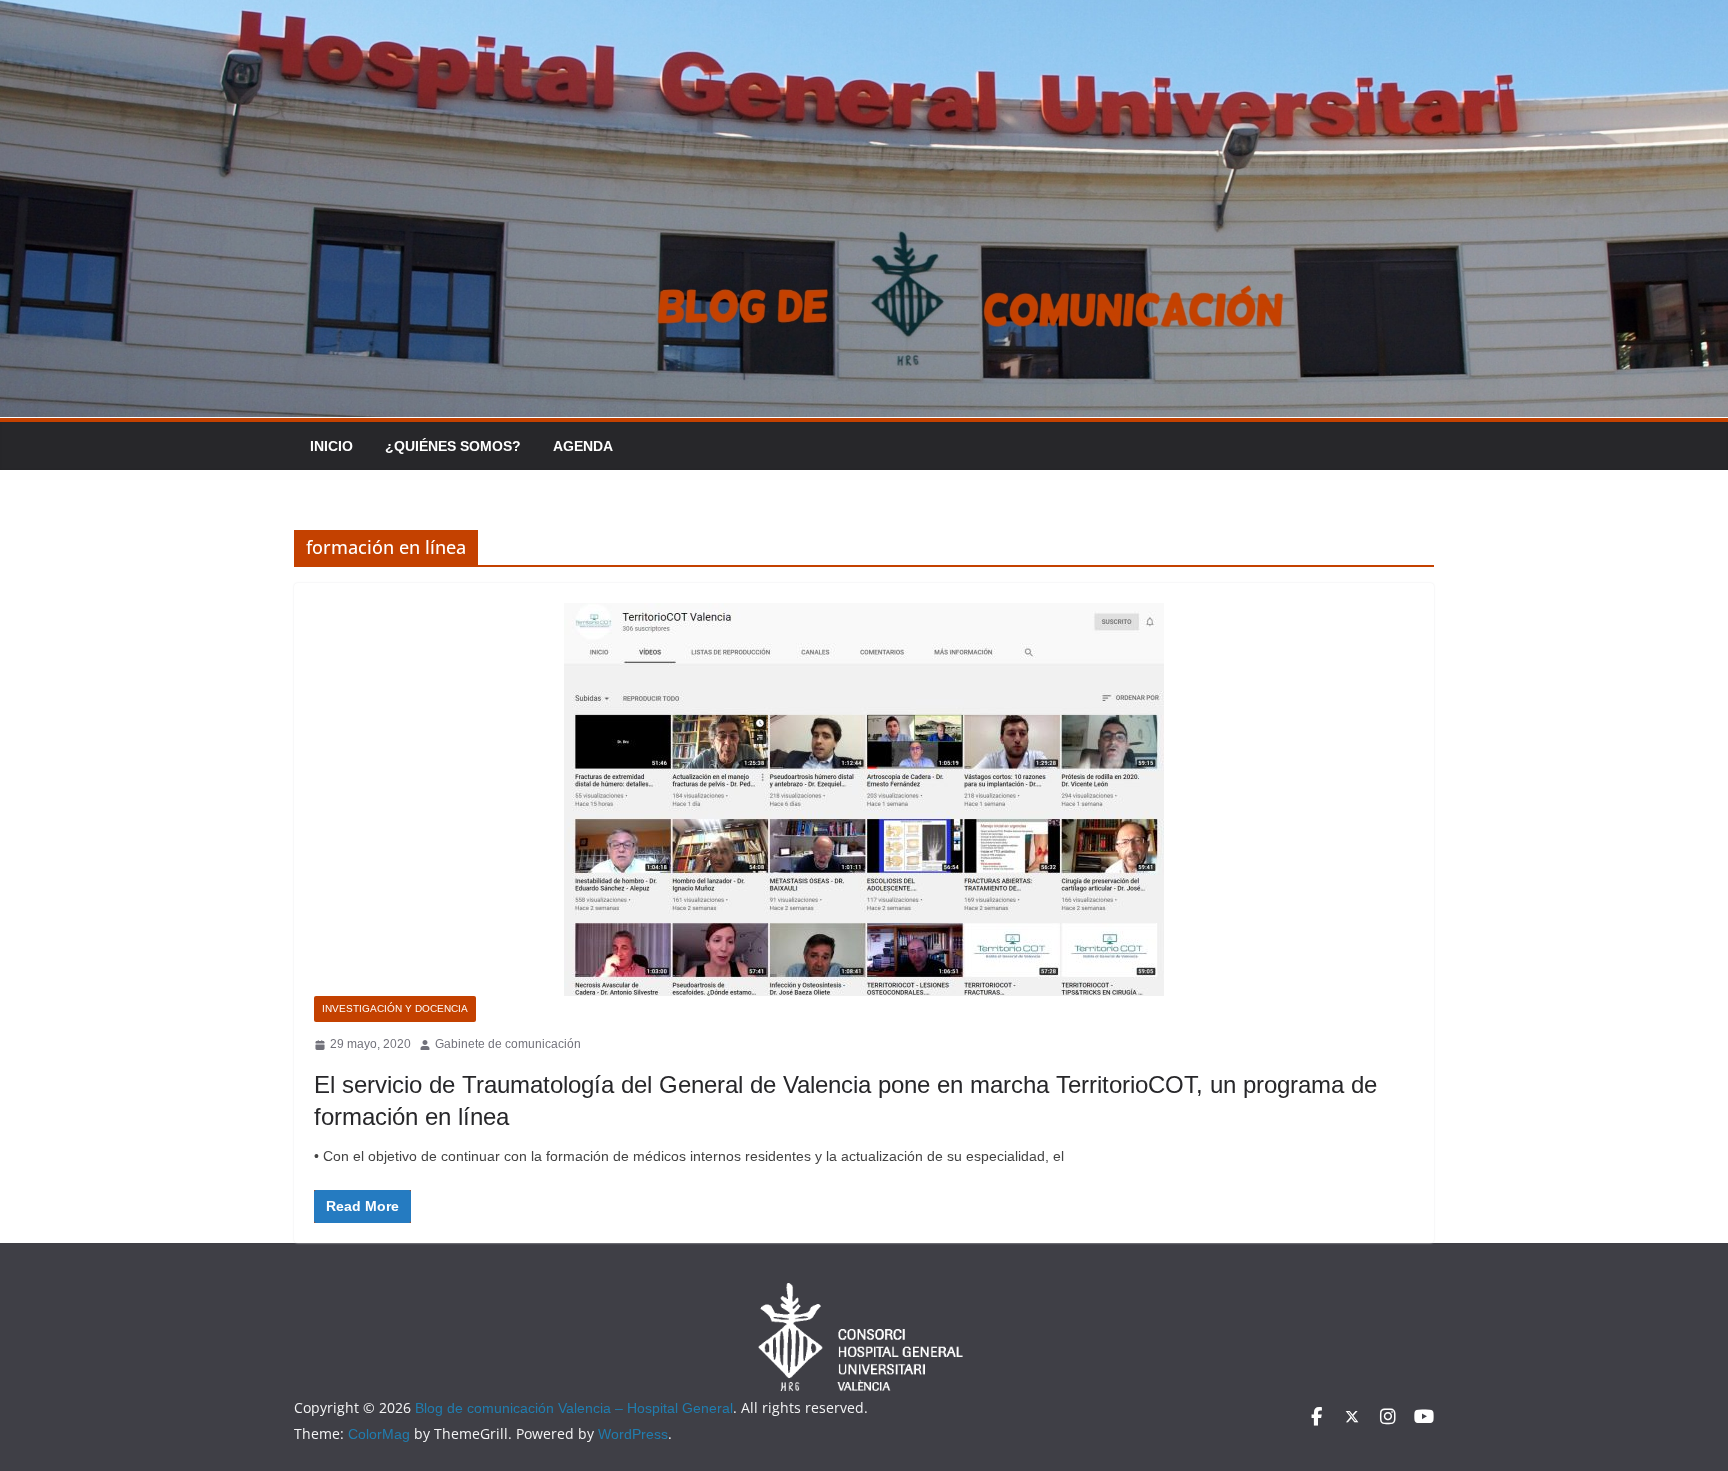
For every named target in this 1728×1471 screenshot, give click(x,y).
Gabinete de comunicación (508, 1044)
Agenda (583, 446)
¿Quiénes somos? (453, 446)
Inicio (331, 446)
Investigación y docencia (395, 1008)
